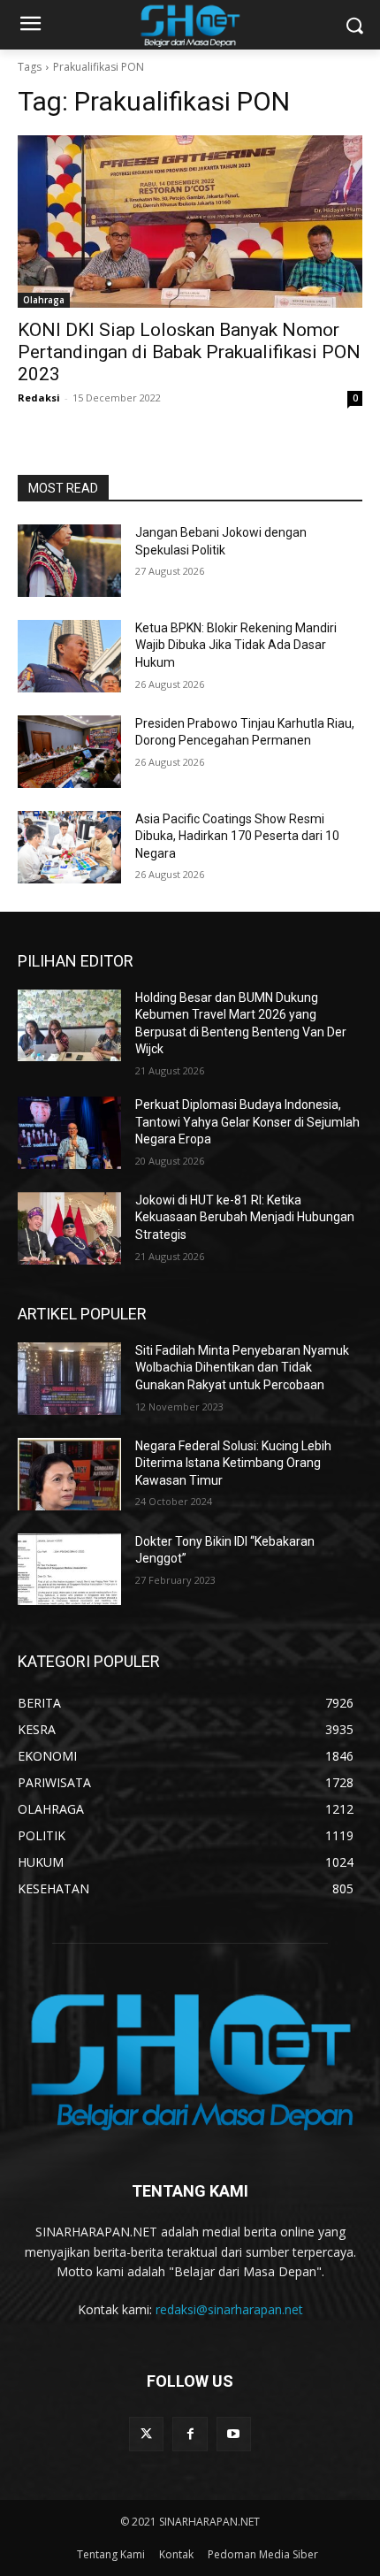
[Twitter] (146, 2434)
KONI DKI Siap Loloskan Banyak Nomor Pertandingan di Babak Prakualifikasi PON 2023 (189, 352)
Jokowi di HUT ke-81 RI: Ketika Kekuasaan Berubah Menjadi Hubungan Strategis (245, 1217)
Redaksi (39, 397)
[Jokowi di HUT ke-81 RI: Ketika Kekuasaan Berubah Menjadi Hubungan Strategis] (69, 1228)
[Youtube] (234, 2434)
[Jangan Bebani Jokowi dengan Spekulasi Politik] (69, 561)
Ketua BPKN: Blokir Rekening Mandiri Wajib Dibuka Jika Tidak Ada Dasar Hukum (236, 645)
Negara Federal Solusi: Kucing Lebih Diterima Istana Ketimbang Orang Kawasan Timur (233, 1463)
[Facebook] (190, 2434)
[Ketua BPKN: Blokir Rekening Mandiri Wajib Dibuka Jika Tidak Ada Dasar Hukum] (69, 656)
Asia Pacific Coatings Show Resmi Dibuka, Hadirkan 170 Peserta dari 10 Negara (237, 836)
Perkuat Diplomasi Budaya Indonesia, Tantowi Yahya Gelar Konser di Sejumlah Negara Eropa (247, 1122)
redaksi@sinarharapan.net (229, 2309)
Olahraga (44, 300)
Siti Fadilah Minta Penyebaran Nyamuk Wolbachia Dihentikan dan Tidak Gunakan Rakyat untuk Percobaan (242, 1368)
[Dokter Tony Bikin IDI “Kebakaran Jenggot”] (69, 1570)
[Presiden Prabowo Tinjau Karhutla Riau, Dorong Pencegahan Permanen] (69, 752)
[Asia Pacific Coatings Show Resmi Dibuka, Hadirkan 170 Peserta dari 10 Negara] (69, 847)
